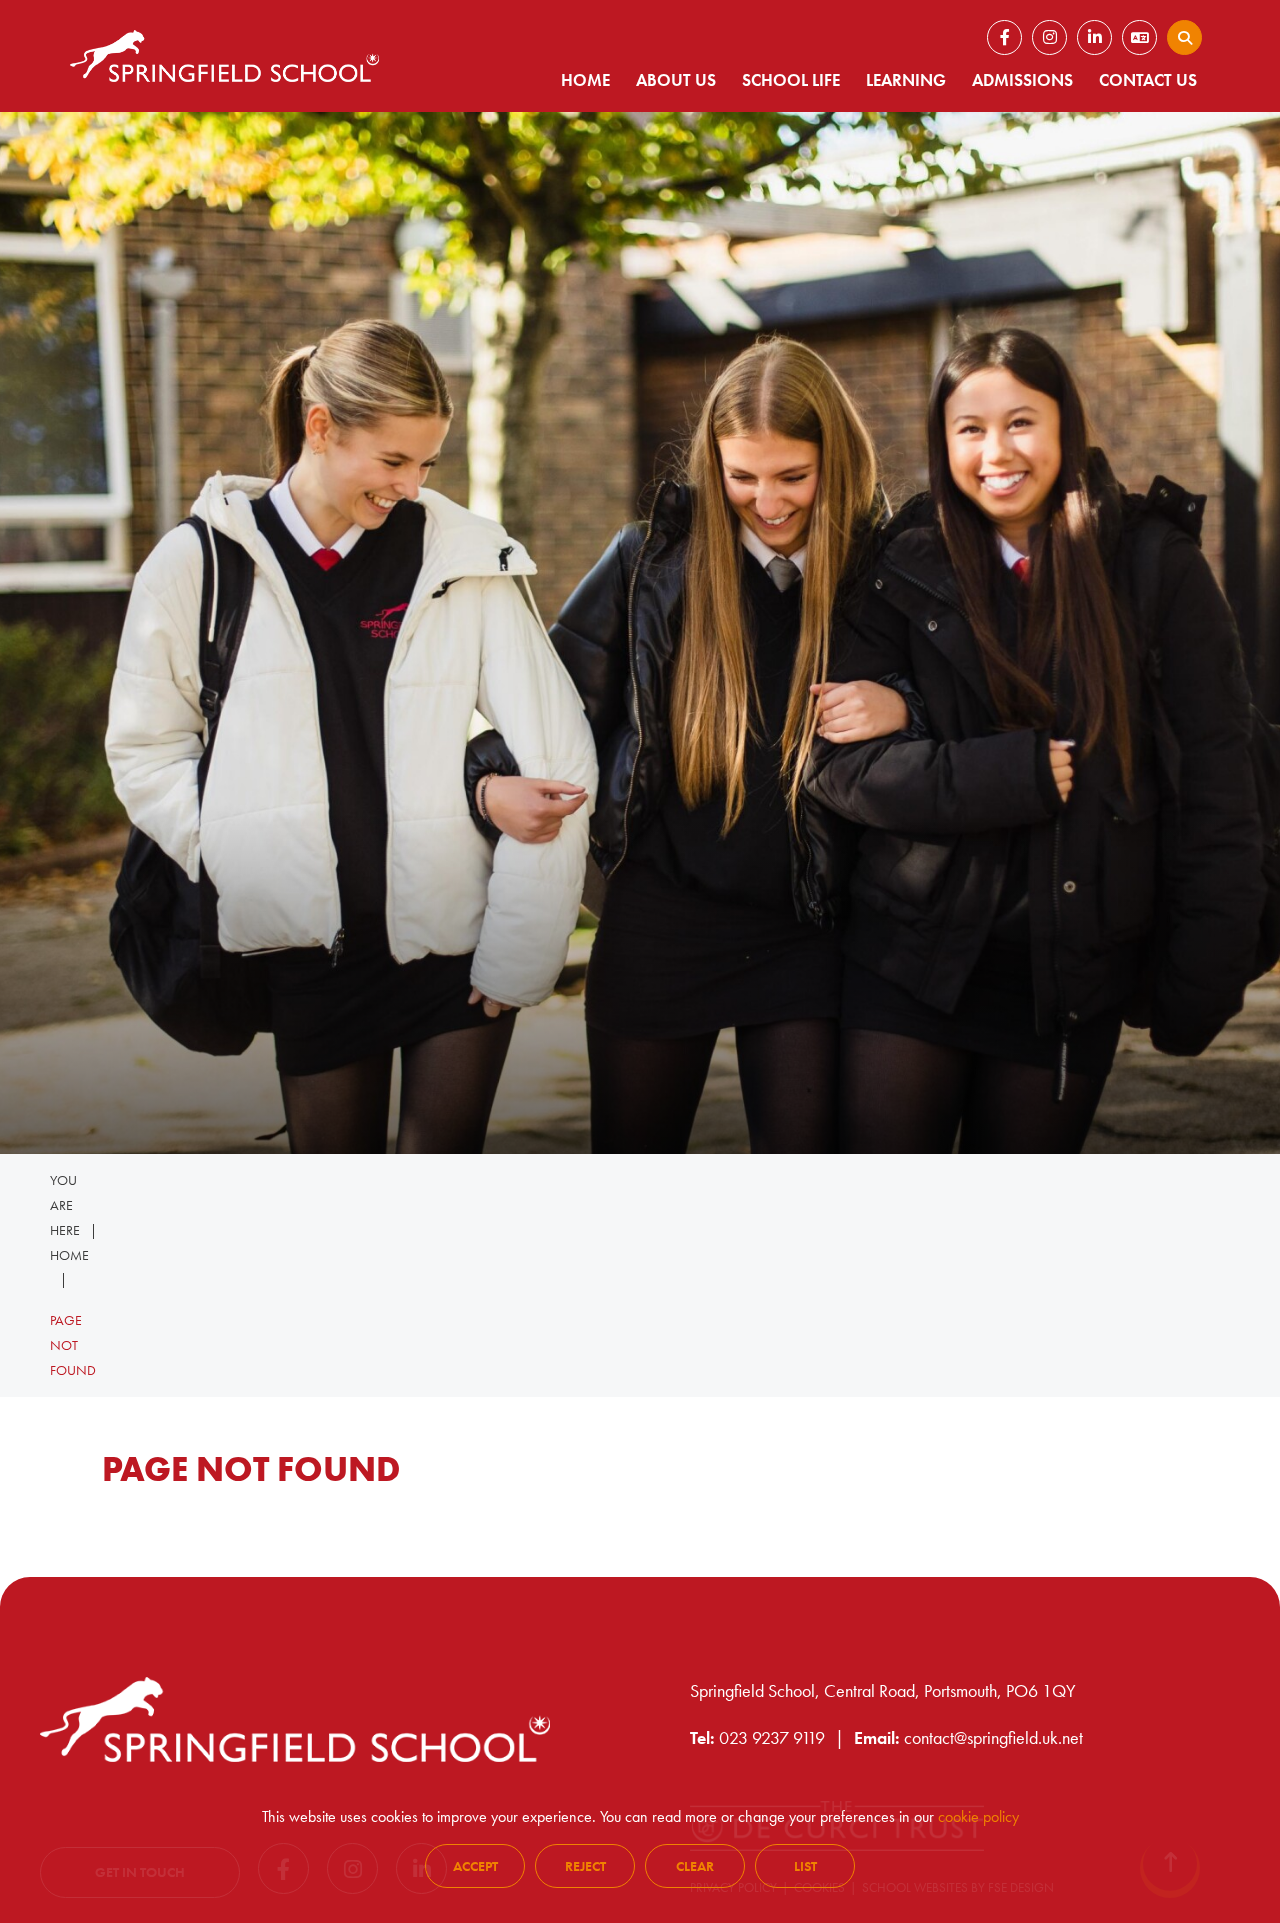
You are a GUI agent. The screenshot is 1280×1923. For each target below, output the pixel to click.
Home (69, 1255)
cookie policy (978, 1816)
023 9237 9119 (772, 1737)
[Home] (224, 56)
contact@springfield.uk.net (993, 1737)
